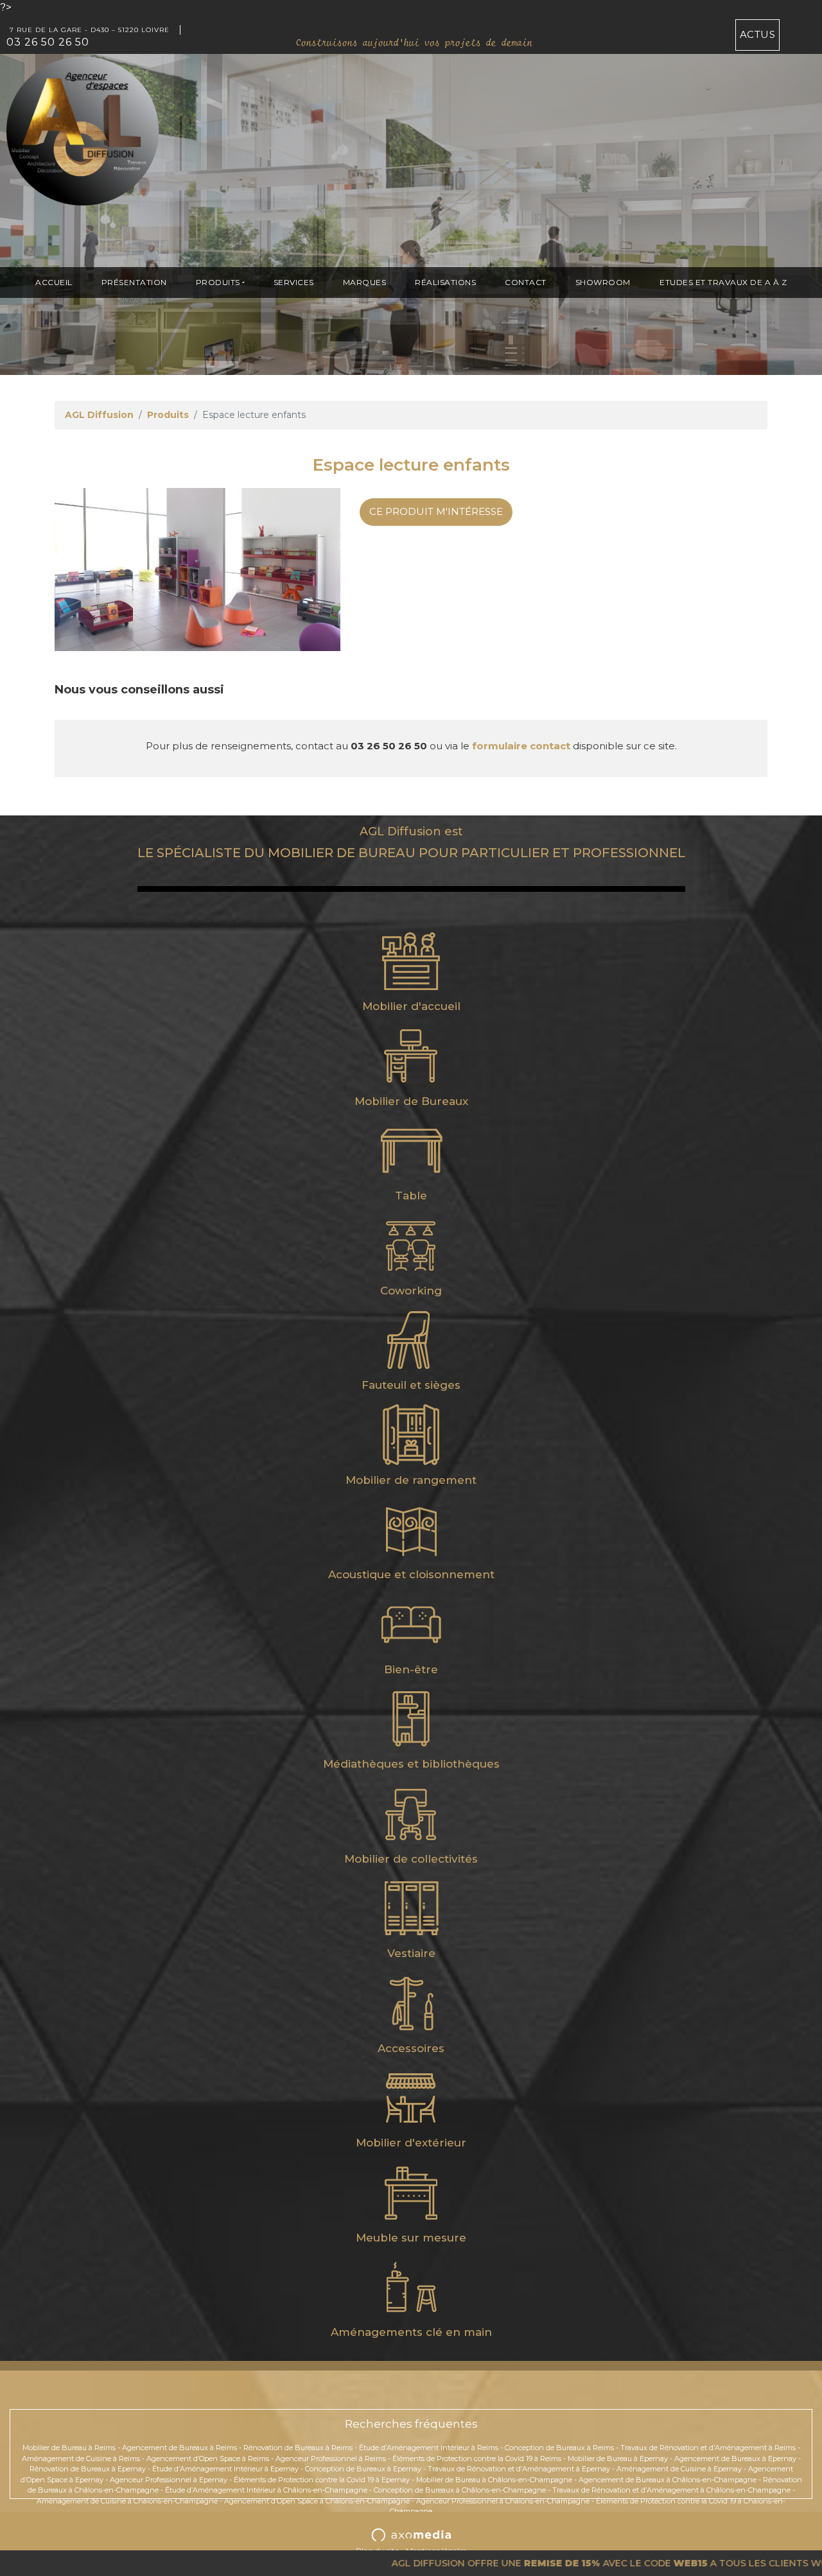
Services (294, 282)
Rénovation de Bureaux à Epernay (88, 2469)
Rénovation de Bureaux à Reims (298, 2448)
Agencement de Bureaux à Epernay (735, 2459)
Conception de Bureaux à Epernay (363, 2469)
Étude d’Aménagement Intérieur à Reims (429, 2448)
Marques (365, 282)
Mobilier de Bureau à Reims (69, 2448)
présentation (134, 282)
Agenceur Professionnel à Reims (331, 2459)
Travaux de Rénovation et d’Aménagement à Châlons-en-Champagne (671, 2490)
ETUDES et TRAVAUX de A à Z (723, 282)
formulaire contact (521, 746)
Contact (526, 282)
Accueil (54, 282)
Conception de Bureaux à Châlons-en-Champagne (460, 2490)
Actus (758, 34)
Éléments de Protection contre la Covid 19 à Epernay (322, 2480)
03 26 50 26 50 (48, 42)
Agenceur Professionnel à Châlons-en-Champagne (503, 2501)
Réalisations (445, 282)
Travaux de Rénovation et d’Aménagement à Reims (708, 2448)
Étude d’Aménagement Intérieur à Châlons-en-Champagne (266, 2490)
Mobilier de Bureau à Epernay (618, 2459)
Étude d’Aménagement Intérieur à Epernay (225, 2469)
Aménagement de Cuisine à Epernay (679, 2469)
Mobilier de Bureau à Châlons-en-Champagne (494, 2480)
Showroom (603, 282)
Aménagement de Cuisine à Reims (81, 2459)
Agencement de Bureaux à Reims (179, 2448)
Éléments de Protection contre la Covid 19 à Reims (477, 2459)
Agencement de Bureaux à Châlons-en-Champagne (668, 2480)
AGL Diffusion (99, 415)
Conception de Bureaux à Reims (559, 2448)
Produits (218, 282)
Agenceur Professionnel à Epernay (169, 2480)
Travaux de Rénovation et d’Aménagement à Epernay (519, 2469)
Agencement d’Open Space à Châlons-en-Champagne (317, 2501)
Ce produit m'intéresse (436, 511)
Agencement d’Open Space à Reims (208, 2459)
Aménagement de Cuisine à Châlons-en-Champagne (127, 2501)
